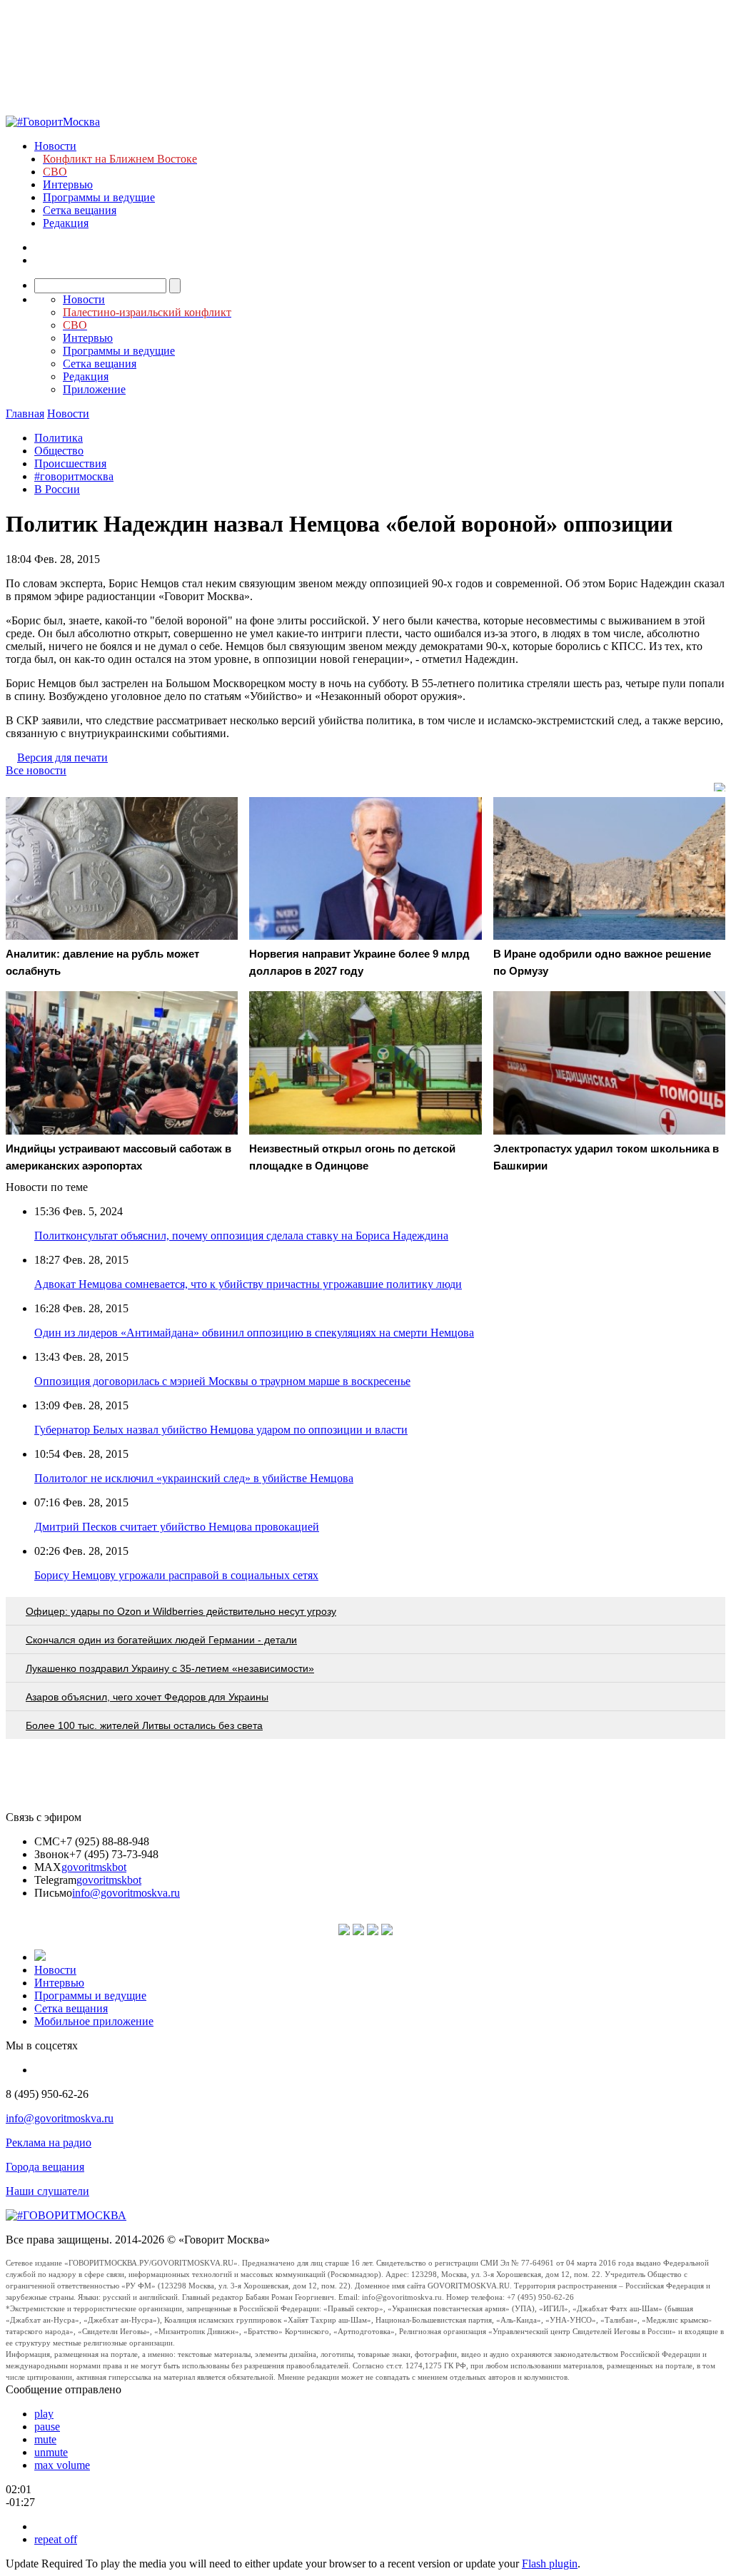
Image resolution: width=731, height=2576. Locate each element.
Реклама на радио (49, 2143)
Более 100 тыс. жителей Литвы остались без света (144, 1725)
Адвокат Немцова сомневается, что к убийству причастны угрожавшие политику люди (248, 1284)
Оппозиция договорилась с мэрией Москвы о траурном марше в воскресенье (222, 1381)
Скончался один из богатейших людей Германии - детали (161, 1640)
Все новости (36, 770)
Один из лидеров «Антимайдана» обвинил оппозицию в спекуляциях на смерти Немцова (254, 1333)
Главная (25, 414)
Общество (59, 451)
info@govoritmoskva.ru (126, 1893)
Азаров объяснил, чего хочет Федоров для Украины (147, 1697)
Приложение (94, 389)
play (44, 2414)
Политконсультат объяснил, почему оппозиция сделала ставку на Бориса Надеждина (241, 1236)
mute (45, 2439)
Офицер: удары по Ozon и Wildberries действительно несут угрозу (181, 1611)
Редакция (66, 223)
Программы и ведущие (99, 197)
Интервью (68, 184)
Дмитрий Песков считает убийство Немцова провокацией (177, 1527)
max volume (62, 2465)
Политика (59, 438)
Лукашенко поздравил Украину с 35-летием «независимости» (170, 1668)
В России (57, 489)
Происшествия (70, 463)
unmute (51, 2452)
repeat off (56, 2539)
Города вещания (45, 2167)
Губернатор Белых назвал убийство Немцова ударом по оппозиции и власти (221, 1430)
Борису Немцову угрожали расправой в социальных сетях (176, 1575)
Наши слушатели (47, 2191)
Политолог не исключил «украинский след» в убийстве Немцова (194, 1478)
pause (47, 2427)
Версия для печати (62, 757)
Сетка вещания (80, 210)
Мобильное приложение (94, 2021)
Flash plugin (550, 2564)
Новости (55, 146)
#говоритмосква (74, 476)
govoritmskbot (94, 1867)
